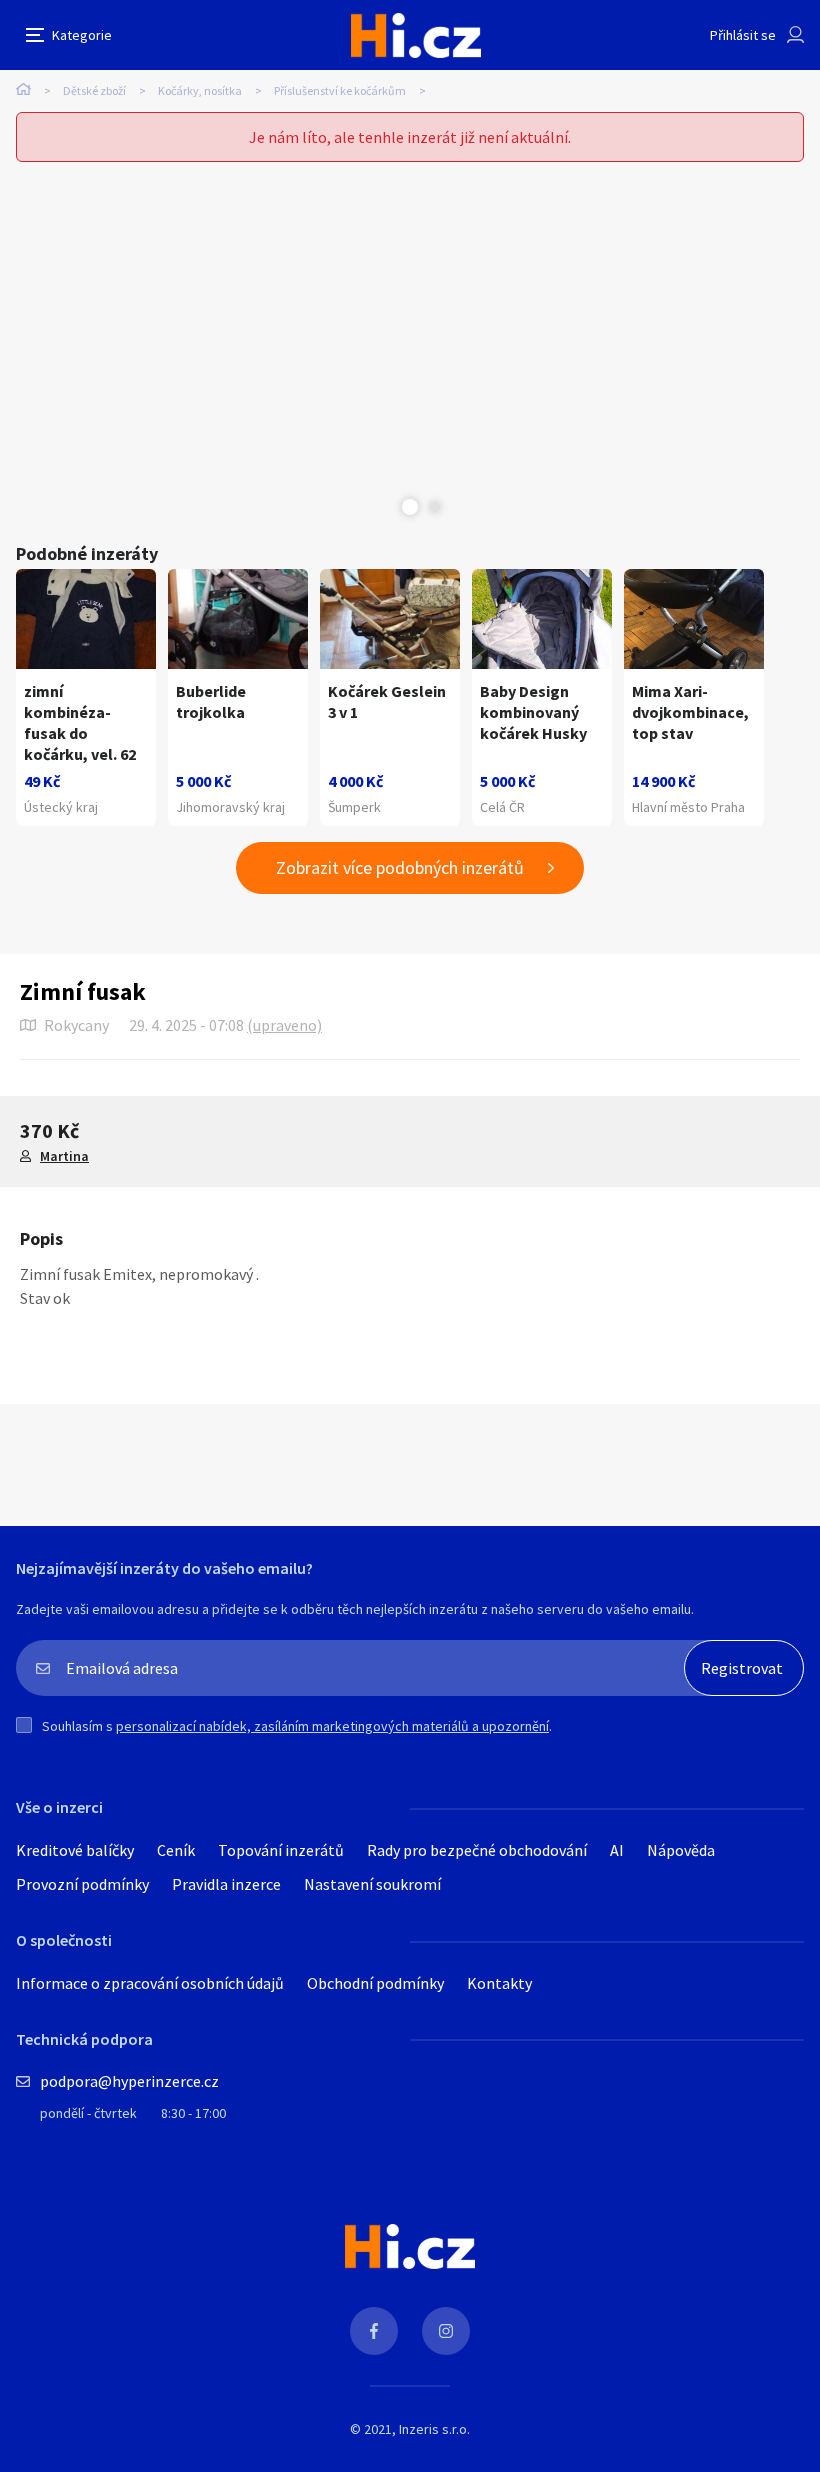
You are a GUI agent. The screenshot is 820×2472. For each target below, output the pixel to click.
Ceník (176, 1850)
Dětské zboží (94, 90)
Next (435, 507)
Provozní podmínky (82, 1884)
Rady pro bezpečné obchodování (477, 1850)
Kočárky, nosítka (200, 90)
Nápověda (681, 1850)
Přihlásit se (743, 35)
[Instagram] (446, 2331)
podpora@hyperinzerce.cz (129, 2081)
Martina (64, 1156)
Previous (385, 507)
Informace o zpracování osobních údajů (150, 1983)
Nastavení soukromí (372, 1884)
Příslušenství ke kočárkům (340, 90)
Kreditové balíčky (75, 1850)
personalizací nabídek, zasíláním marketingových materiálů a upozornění (332, 1726)
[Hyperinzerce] (416, 35)
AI (617, 1850)
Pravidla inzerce (226, 1884)
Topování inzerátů (281, 1850)
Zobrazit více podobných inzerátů (400, 867)
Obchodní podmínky (375, 1983)
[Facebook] (374, 2331)
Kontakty (499, 1983)
